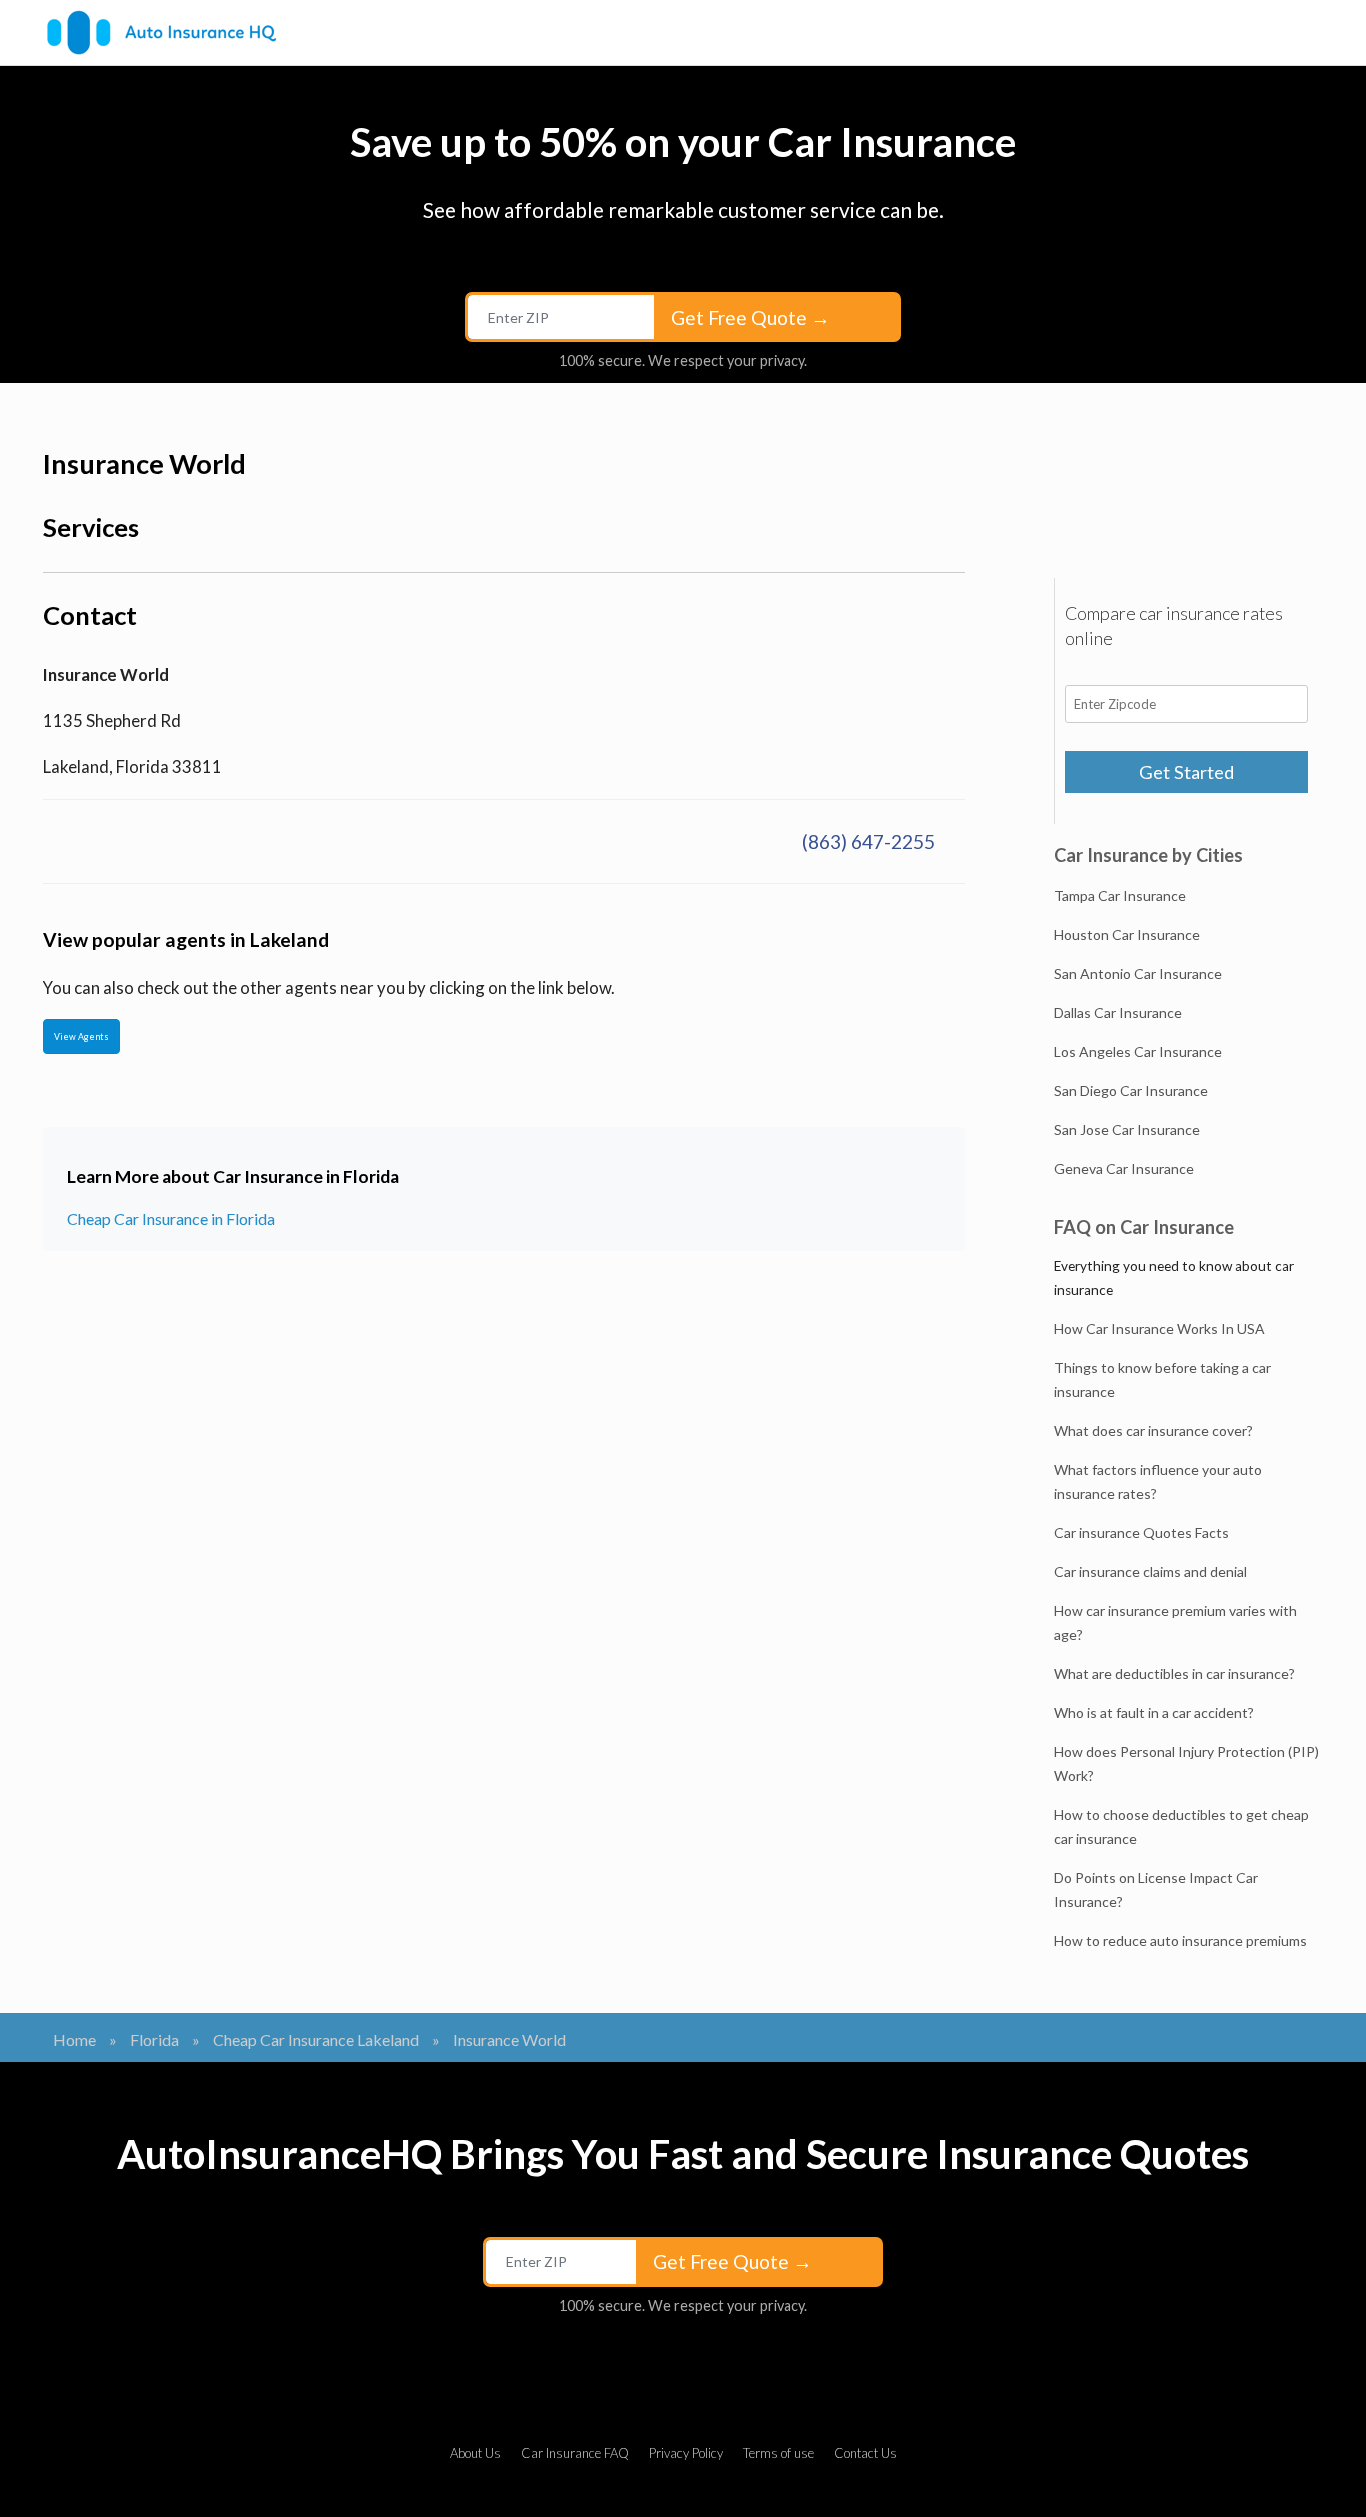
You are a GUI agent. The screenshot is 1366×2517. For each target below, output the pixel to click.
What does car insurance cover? (1153, 1430)
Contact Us (865, 2453)
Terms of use (778, 2453)
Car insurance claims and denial (1150, 1571)
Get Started (1186, 772)
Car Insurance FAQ (575, 2453)
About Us (475, 2453)
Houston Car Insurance (1127, 934)
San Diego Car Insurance (1131, 1090)
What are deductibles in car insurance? (1174, 1673)
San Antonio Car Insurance (1138, 973)
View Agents (81, 1036)
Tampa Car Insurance (1120, 895)
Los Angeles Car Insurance (1138, 1051)
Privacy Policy (686, 2453)
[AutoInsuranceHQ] (161, 32)
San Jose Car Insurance (1127, 1129)
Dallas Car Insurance (1118, 1012)
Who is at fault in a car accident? (1154, 1712)
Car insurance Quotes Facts (1141, 1532)
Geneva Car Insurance (1124, 1168)
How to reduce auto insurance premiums (1180, 1940)
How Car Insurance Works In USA (1159, 1328)
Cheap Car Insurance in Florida (171, 1218)
